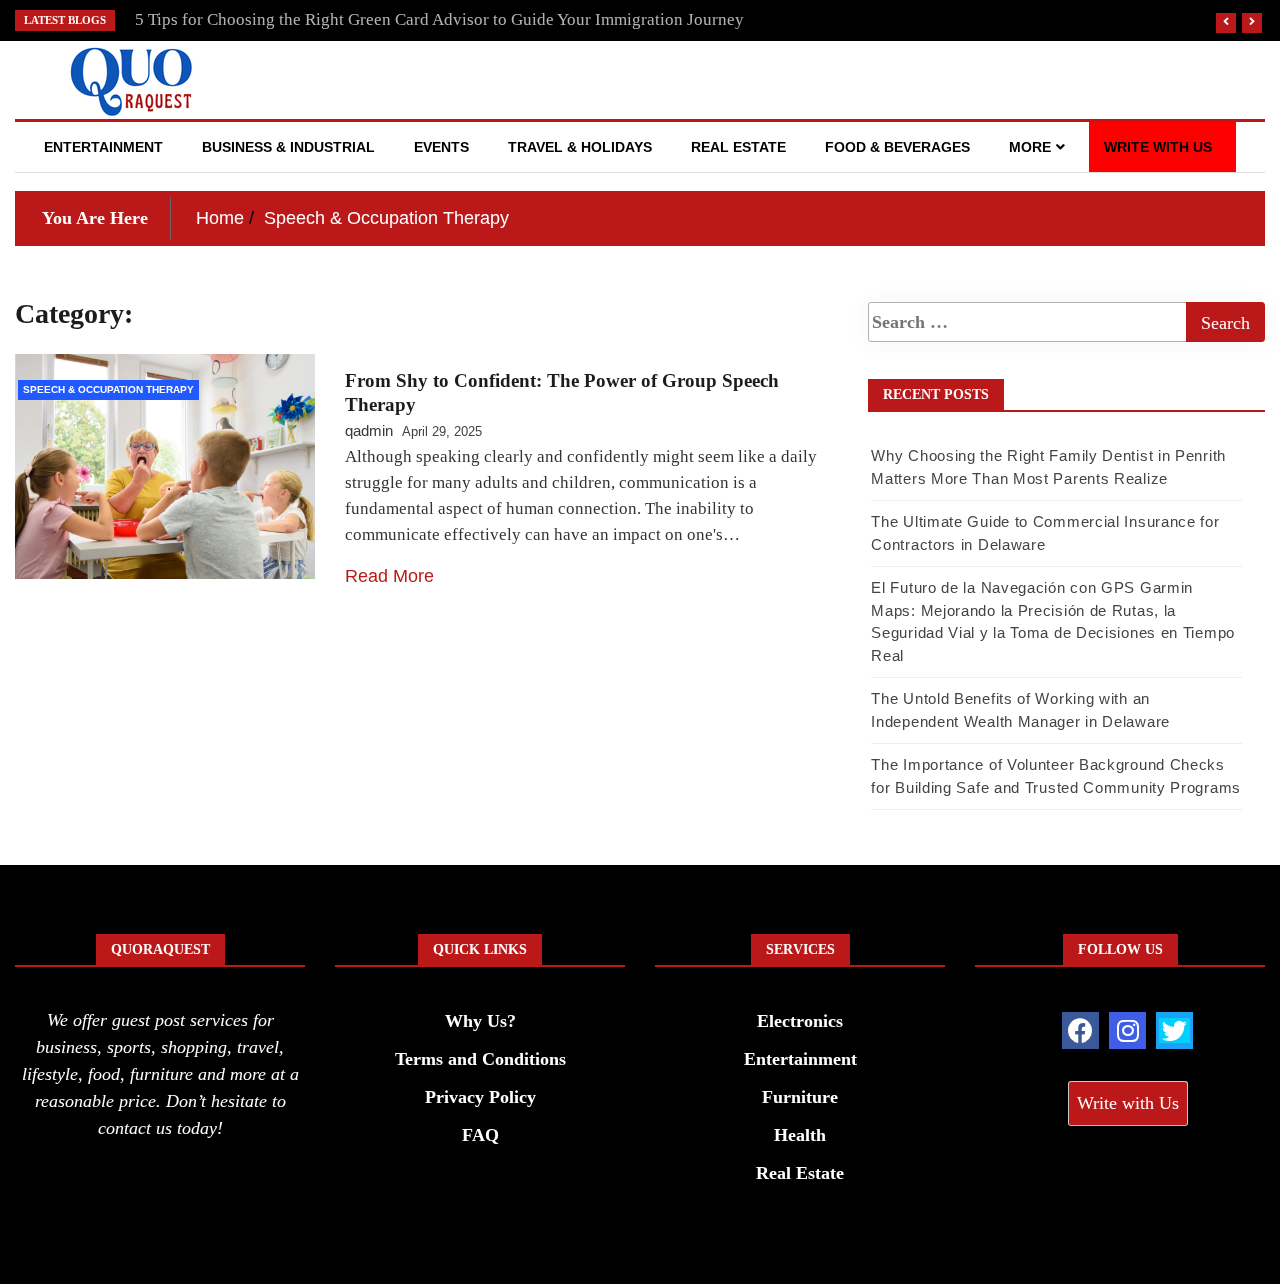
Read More (389, 576)
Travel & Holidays (580, 147)
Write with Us (1158, 147)
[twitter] (1174, 1030)
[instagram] (1127, 1030)
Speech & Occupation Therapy (108, 389)
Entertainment (103, 147)
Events (441, 147)
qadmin (369, 430)
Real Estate (738, 147)
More (1030, 147)
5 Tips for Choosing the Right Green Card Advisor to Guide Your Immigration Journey (439, 19)
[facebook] (1080, 1030)
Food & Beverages (897, 147)
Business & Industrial (288, 147)
